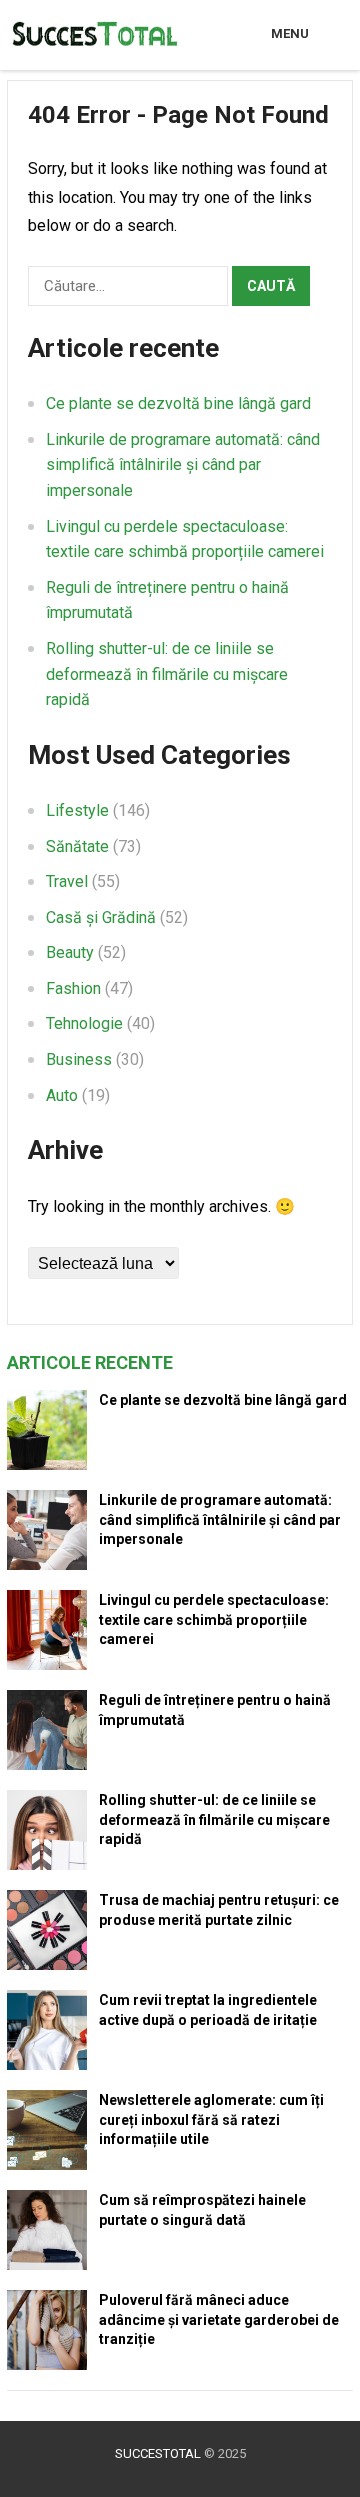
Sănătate (77, 846)
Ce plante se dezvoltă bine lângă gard (178, 403)
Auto (62, 1095)
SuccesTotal (158, 2453)
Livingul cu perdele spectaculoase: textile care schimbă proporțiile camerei (214, 1619)
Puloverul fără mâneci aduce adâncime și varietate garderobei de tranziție (219, 2319)
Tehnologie (84, 1023)
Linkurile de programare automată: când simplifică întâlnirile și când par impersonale (183, 465)
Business (79, 1059)
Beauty (70, 952)
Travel (67, 881)
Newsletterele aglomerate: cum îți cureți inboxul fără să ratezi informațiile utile (211, 2119)
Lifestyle (77, 810)
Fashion (73, 988)
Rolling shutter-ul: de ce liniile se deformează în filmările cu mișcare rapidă (167, 674)
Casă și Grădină (101, 917)
